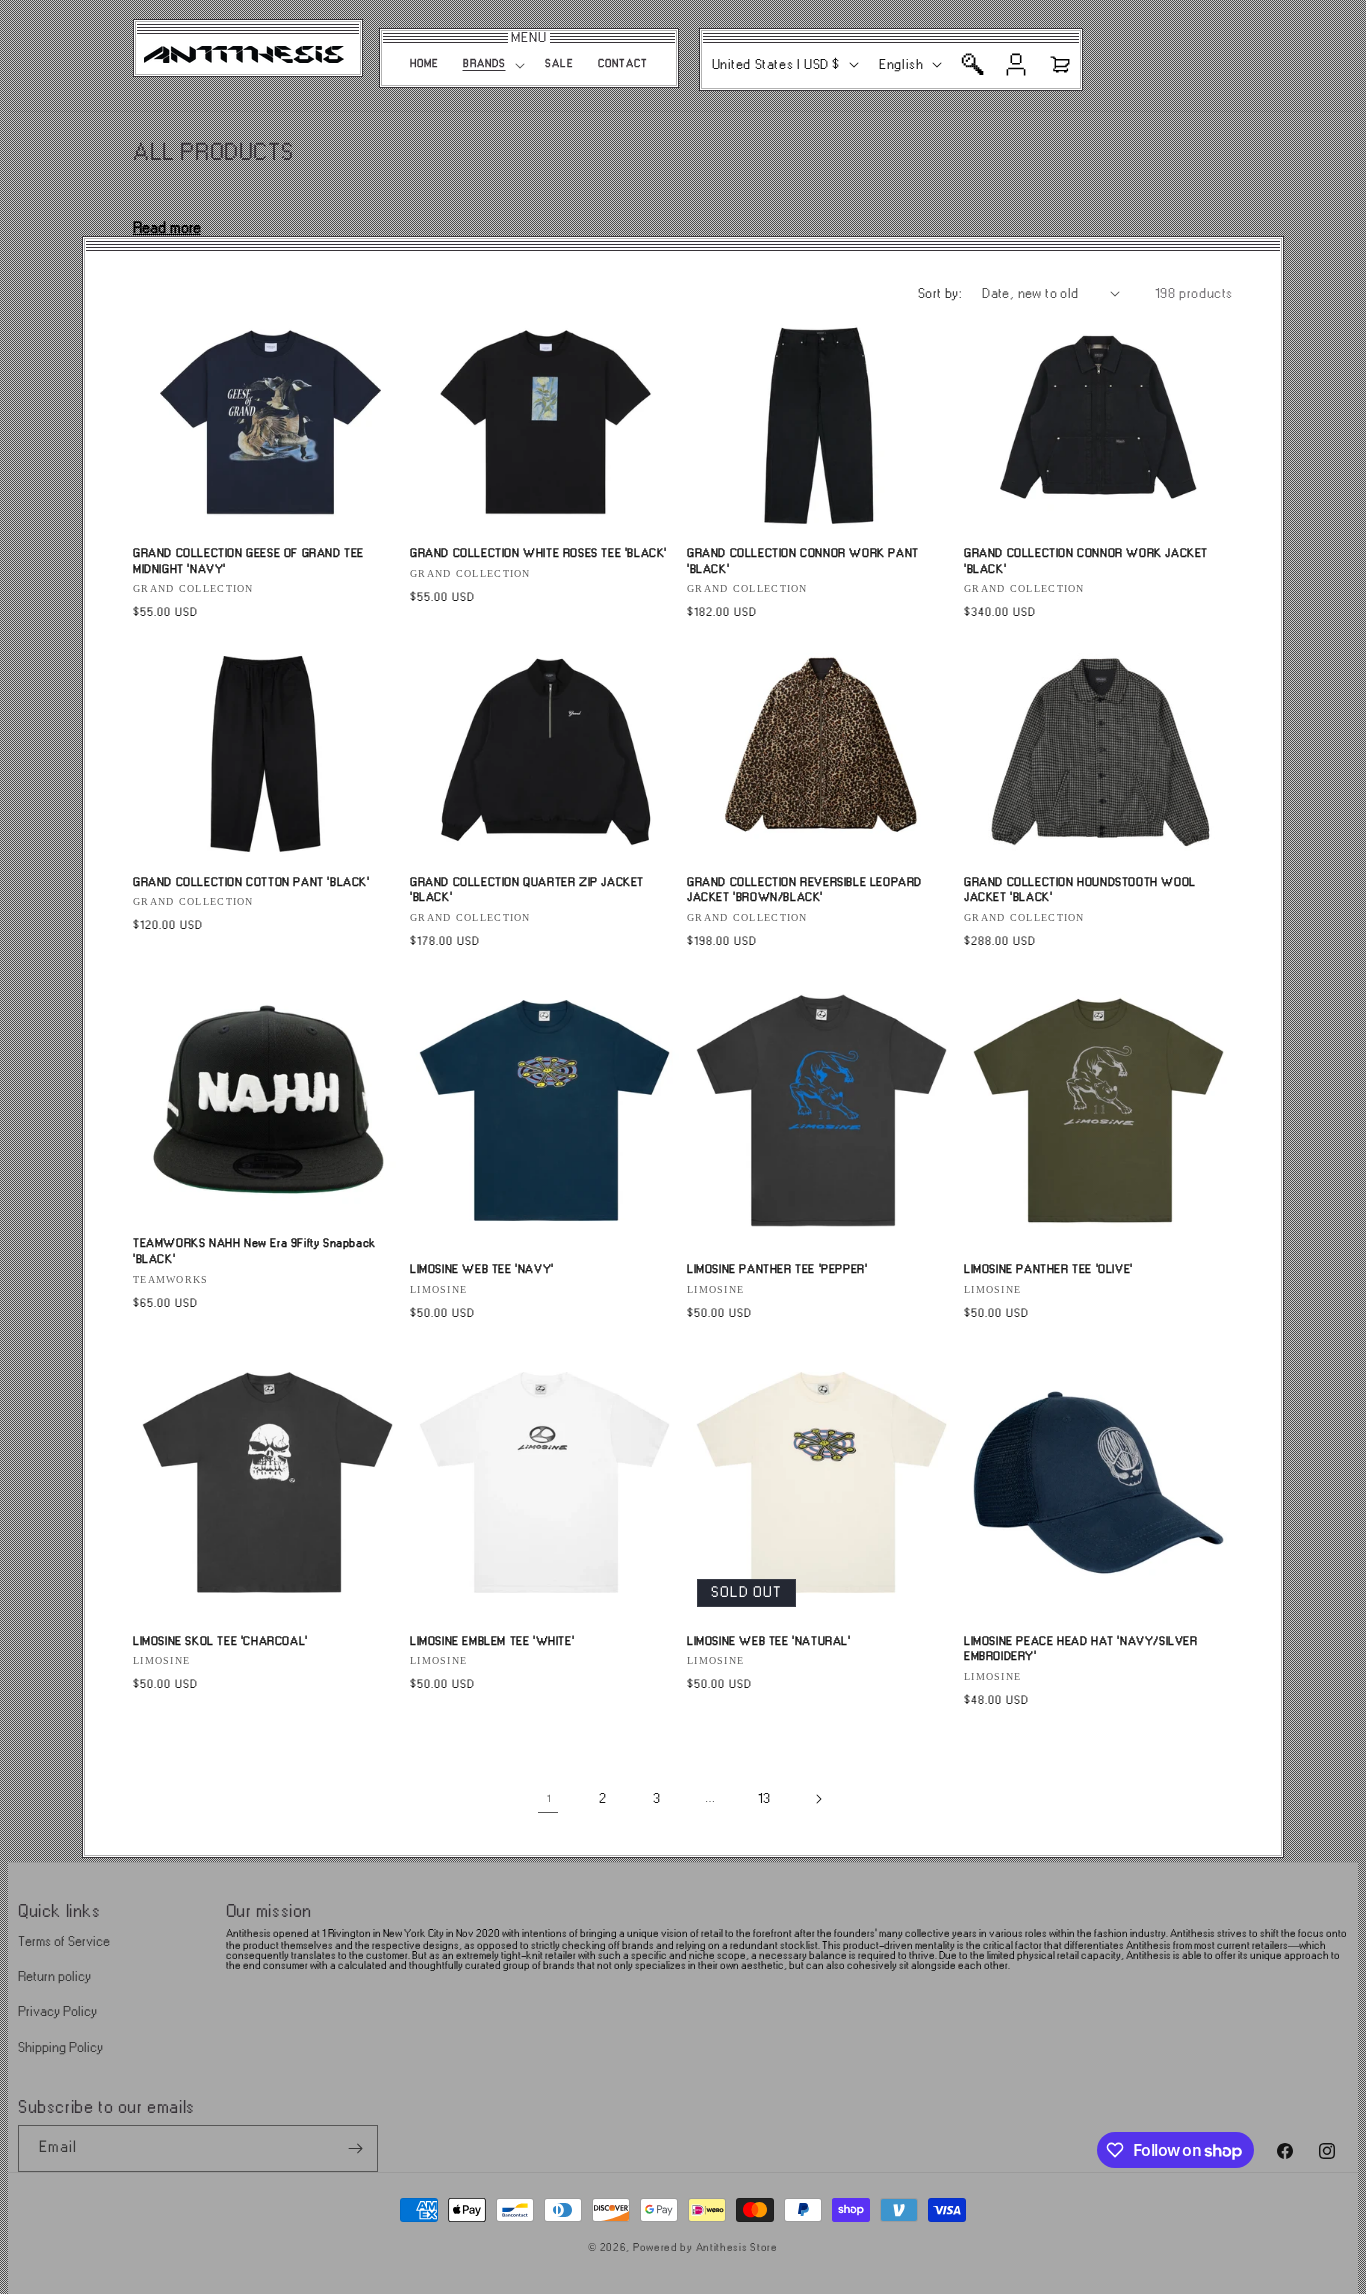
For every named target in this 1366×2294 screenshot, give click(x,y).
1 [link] (548, 1799)
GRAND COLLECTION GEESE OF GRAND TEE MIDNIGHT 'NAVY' (248, 561)
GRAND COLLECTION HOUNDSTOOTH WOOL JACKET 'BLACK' (1080, 890)
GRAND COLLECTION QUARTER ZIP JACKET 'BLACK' (527, 890)
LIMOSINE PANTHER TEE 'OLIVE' (1048, 1269)
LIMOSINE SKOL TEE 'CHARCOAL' (220, 1641)
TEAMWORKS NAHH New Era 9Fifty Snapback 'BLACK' (254, 1251)
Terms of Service (64, 1941)
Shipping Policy (60, 2047)
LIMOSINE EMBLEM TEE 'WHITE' (492, 1641)
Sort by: (940, 293)
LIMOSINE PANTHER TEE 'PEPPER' (777, 1269)
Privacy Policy (57, 2011)
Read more (167, 228)
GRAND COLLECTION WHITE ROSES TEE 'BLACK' (538, 553)
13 (764, 1798)
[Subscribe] (355, 2148)
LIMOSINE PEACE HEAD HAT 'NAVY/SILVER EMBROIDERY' (1081, 1649)
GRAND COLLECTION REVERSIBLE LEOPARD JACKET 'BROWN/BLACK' (804, 890)
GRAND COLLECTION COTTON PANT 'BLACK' (251, 882)
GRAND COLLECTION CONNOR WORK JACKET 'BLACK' (1086, 561)
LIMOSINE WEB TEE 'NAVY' (482, 1269)
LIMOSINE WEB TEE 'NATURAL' (769, 1641)
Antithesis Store (737, 2248)
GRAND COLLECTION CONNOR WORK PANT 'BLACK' (803, 561)
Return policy (54, 1976)
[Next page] (818, 1799)
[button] (492, 65)
